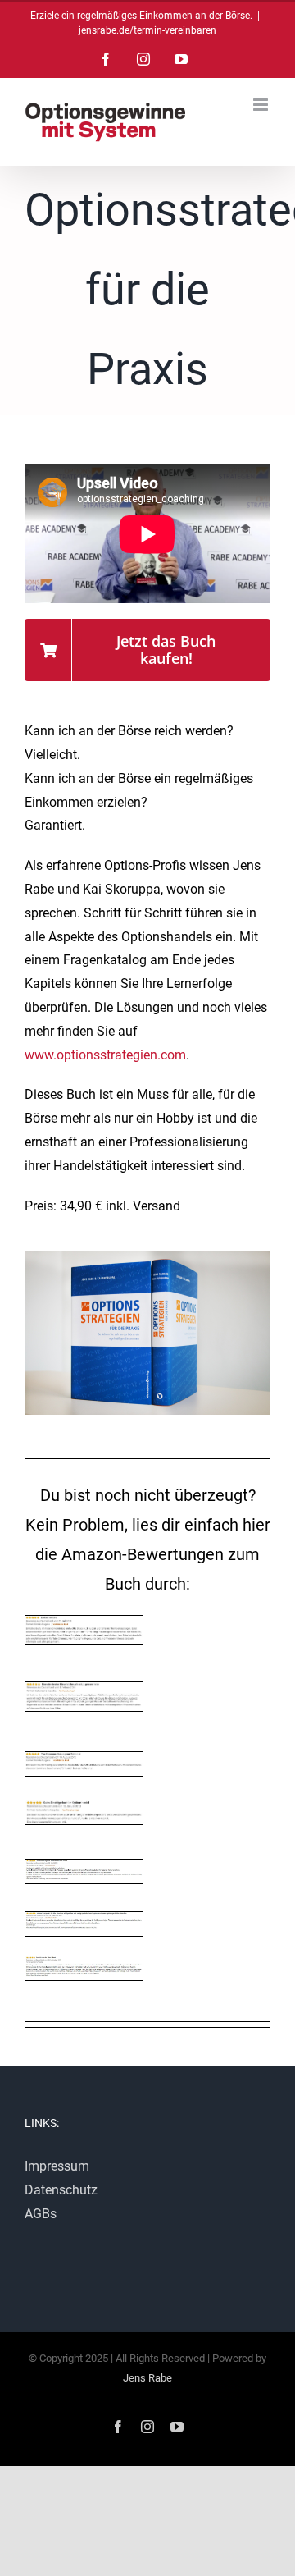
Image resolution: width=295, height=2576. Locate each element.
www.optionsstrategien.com (105, 1055)
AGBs (41, 2214)
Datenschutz (61, 2190)
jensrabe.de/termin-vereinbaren (147, 30)
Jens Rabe (147, 2378)
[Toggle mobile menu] (262, 105)
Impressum (57, 2166)
